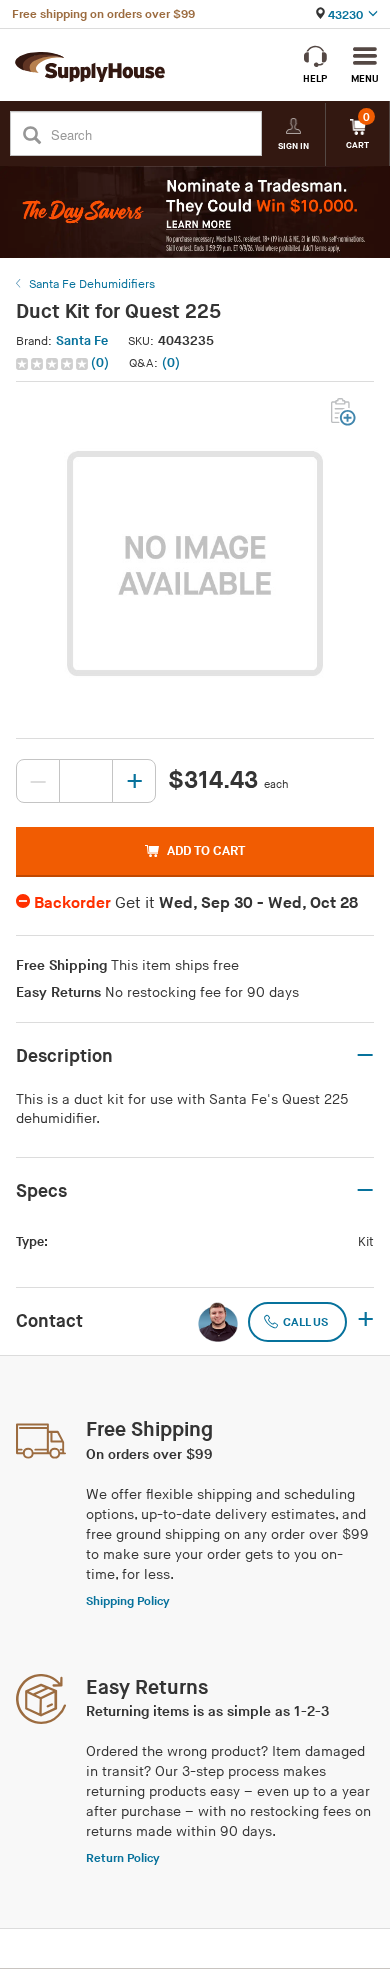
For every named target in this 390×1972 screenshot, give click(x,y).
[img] (53, 364)
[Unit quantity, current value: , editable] (86, 781)
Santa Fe (82, 341)
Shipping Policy (128, 1601)
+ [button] (365, 1321)
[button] (64, 363)
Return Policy (123, 1858)
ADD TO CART (206, 851)
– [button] (365, 1056)
